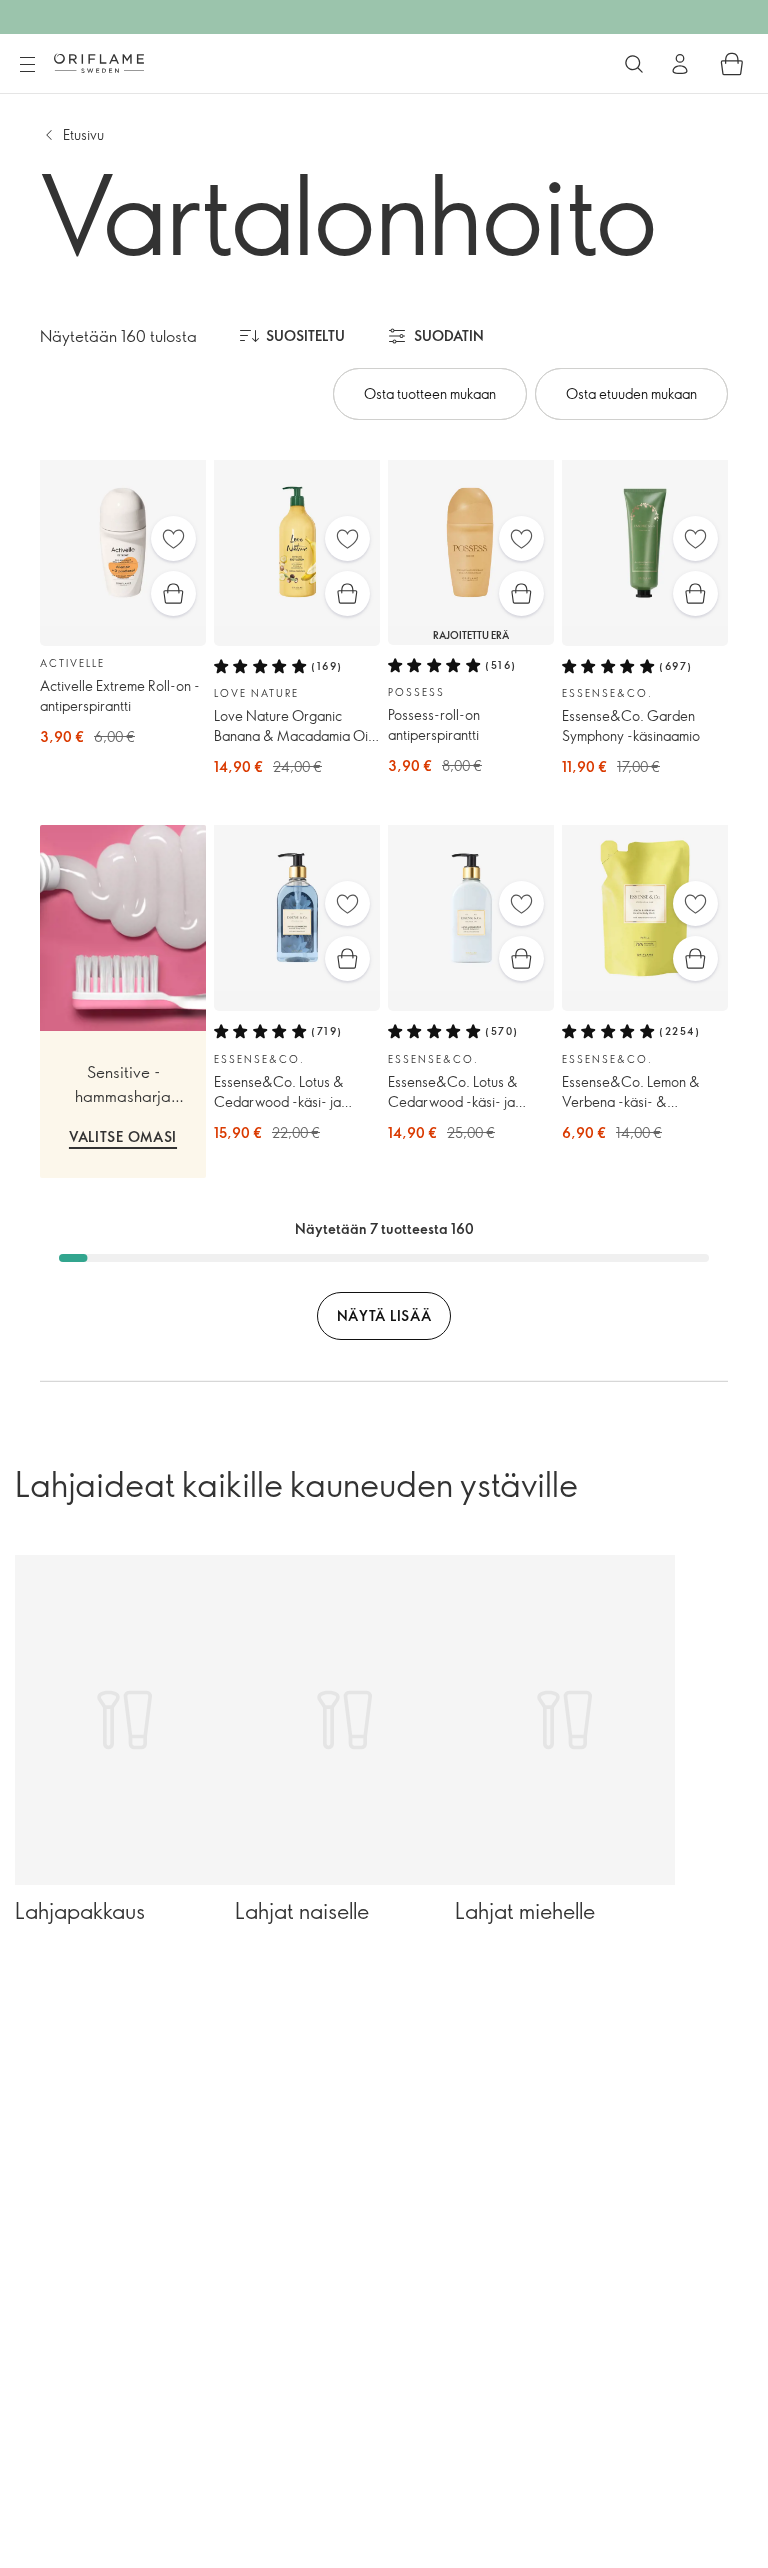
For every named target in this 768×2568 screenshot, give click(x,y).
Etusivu (83, 134)
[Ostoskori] (732, 64)
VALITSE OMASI (123, 1136)
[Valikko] (27, 65)
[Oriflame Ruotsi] (99, 63)
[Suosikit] (173, 538)
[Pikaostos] (173, 593)
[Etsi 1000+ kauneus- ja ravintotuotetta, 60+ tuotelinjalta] (634, 64)
